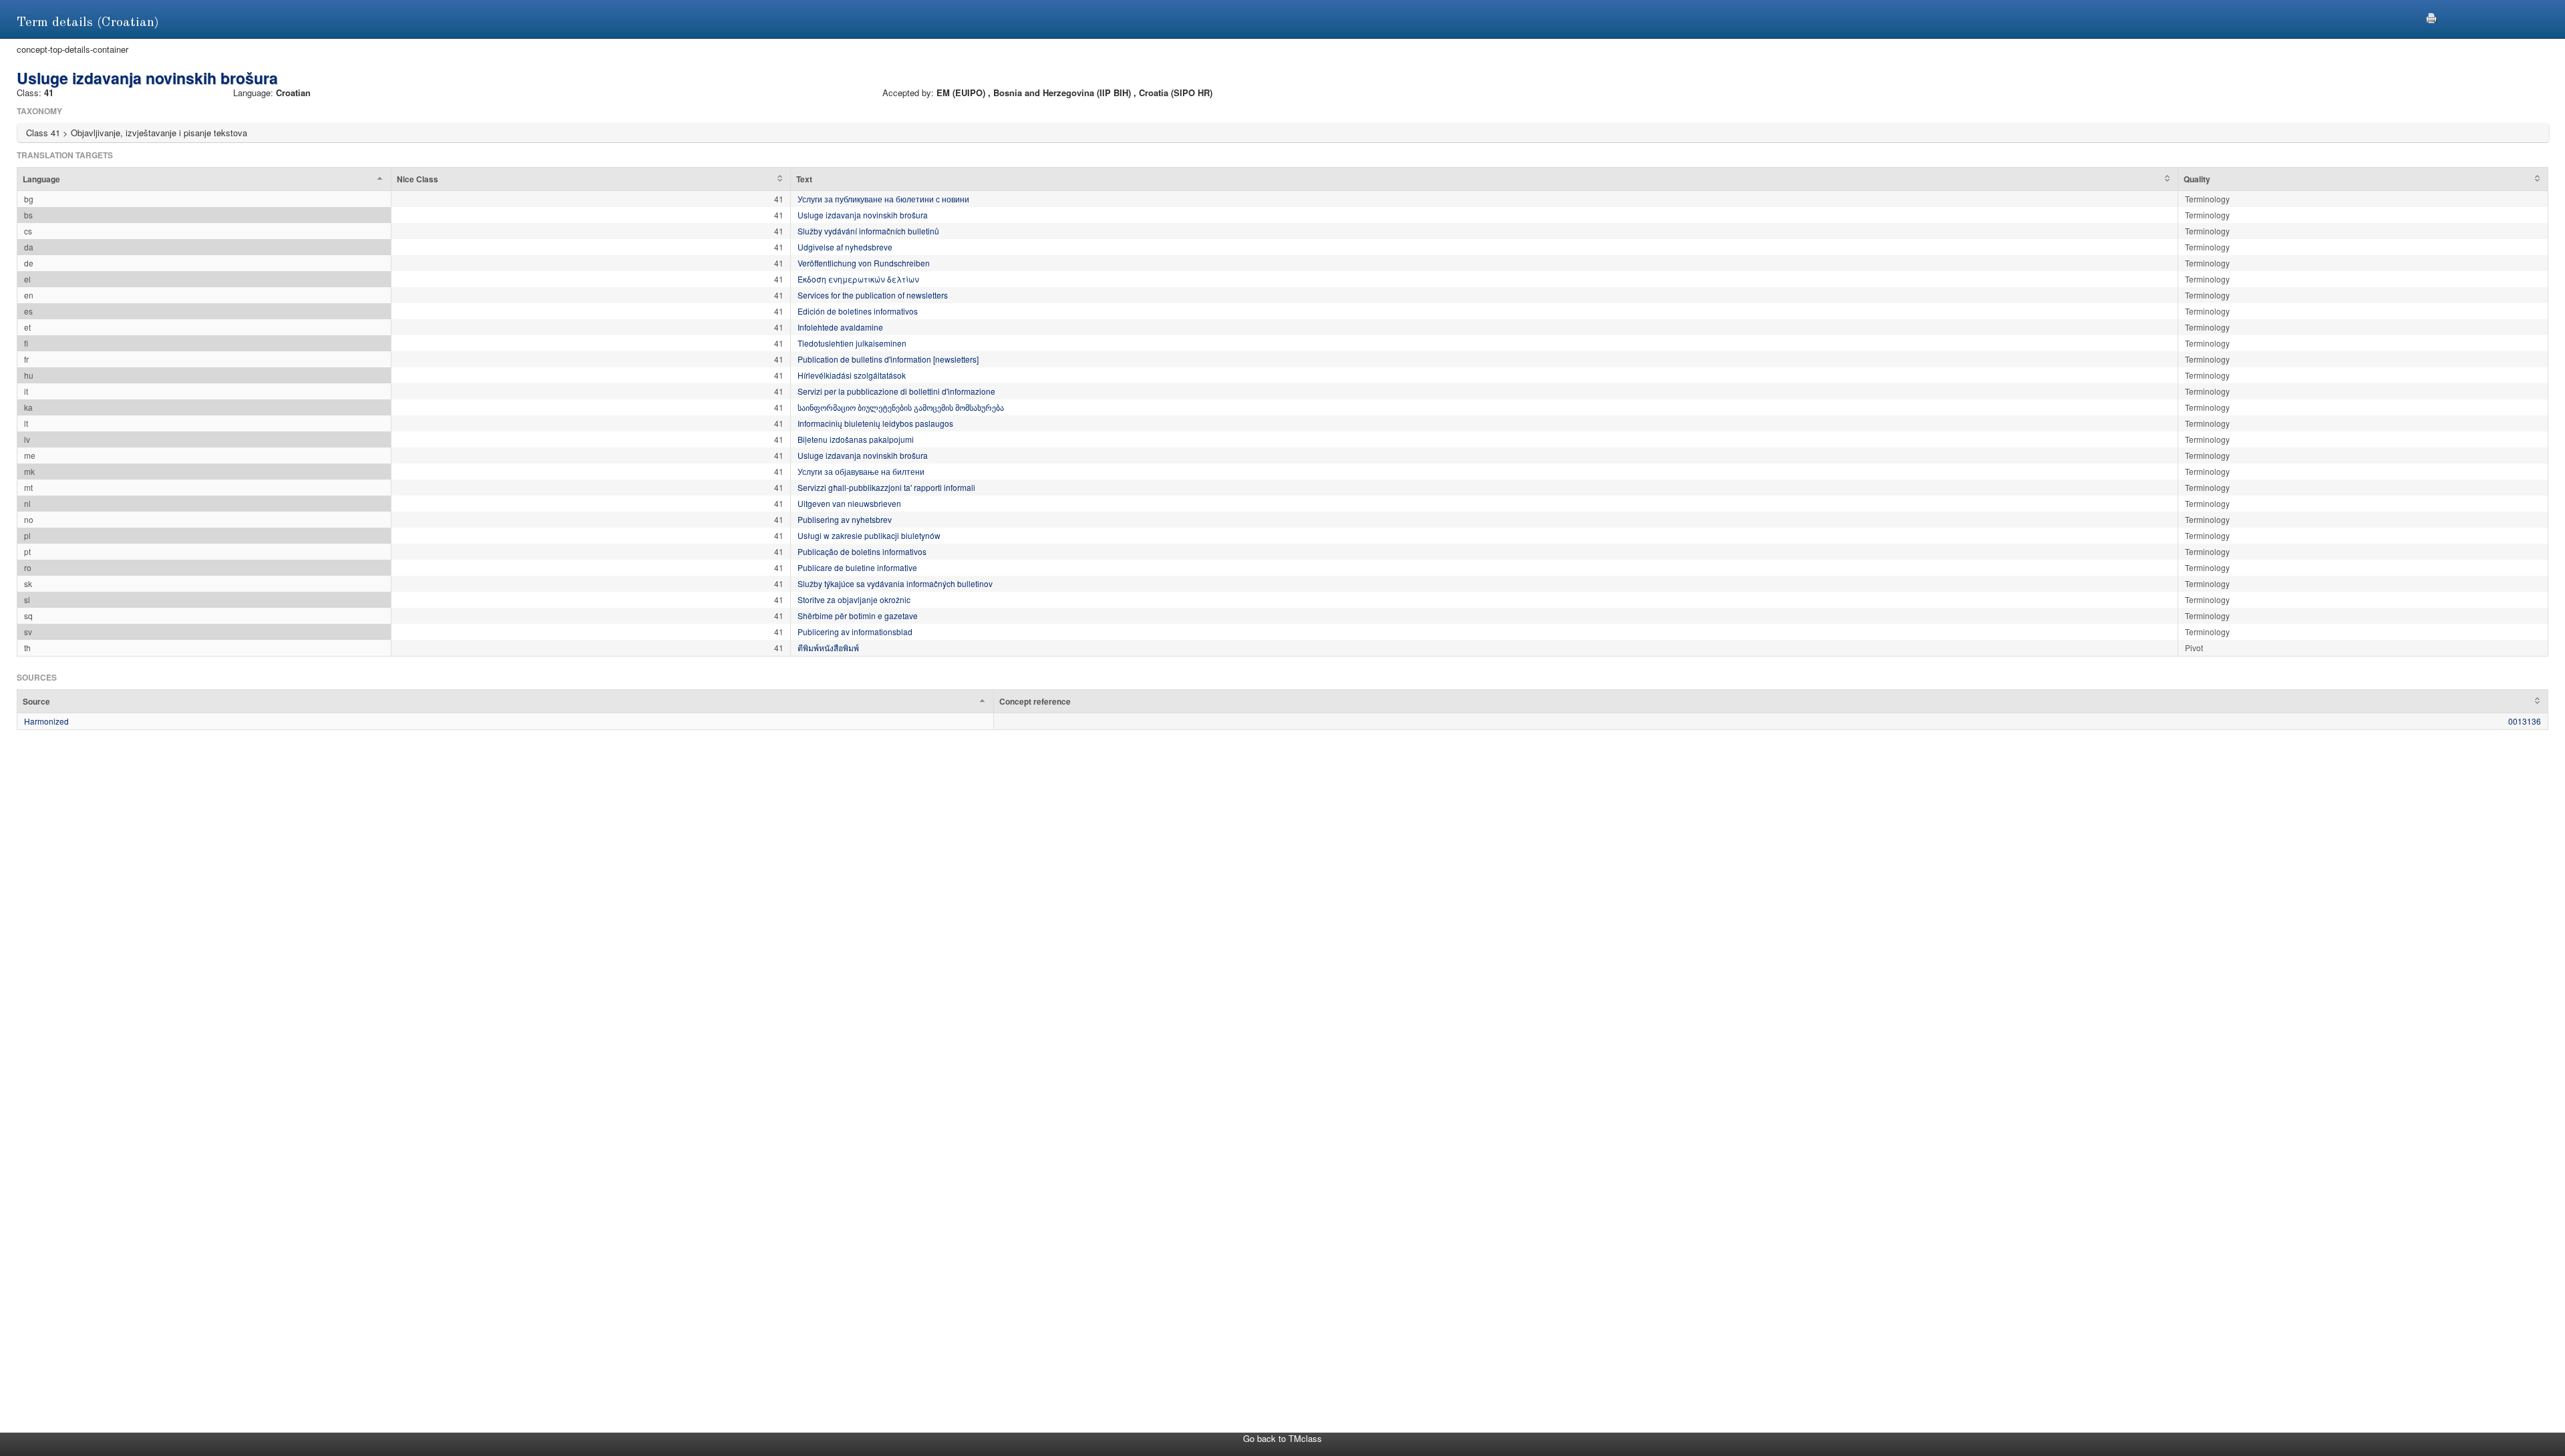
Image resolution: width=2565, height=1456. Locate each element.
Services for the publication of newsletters (873, 295)
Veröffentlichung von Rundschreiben (864, 263)
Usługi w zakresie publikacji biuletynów (869, 535)
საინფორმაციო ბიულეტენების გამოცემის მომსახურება (901, 407)
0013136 (2525, 721)
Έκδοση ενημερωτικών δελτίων (858, 279)
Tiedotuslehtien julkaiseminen (852, 343)
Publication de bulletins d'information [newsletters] (888, 359)
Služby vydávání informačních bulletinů (868, 231)
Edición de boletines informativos (858, 311)
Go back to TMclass (1282, 1438)
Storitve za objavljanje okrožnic (854, 599)
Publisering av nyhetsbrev (845, 519)
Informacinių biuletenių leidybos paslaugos (875, 423)
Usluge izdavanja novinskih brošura (863, 215)
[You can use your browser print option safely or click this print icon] (2431, 16)
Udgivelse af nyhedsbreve (845, 247)
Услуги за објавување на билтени (861, 471)
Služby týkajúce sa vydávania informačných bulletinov (895, 583)
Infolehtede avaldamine (840, 327)
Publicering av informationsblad (855, 631)
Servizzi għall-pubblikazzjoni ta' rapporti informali (886, 487)
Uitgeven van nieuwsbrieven (849, 503)
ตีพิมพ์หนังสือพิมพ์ (828, 648)
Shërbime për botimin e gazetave (858, 615)
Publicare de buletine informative (857, 567)
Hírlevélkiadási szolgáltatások (852, 375)
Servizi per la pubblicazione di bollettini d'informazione (896, 391)
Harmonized (46, 721)
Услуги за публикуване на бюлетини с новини (883, 199)
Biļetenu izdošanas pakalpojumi (856, 439)
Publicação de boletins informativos (862, 551)
